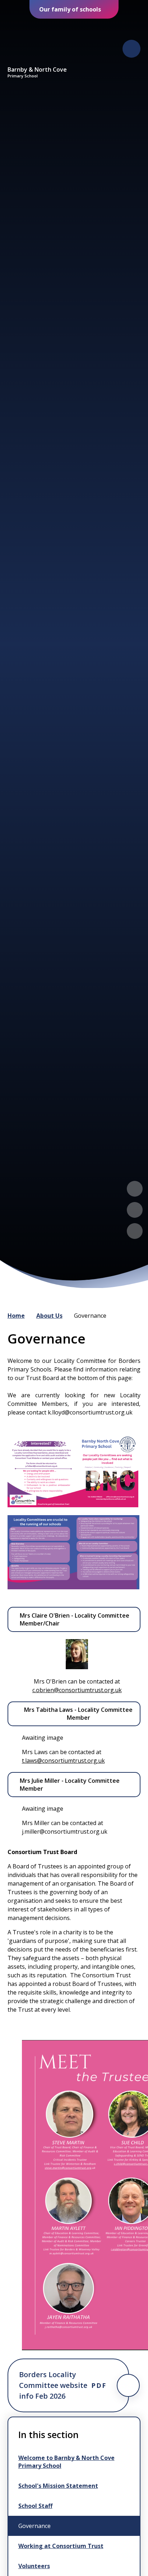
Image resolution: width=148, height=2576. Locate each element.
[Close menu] (131, 49)
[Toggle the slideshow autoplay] (135, 1231)
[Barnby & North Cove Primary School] (37, 42)
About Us (49, 1316)
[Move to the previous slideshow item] (135, 1189)
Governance (90, 1316)
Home (16, 1316)
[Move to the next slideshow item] (135, 1210)
